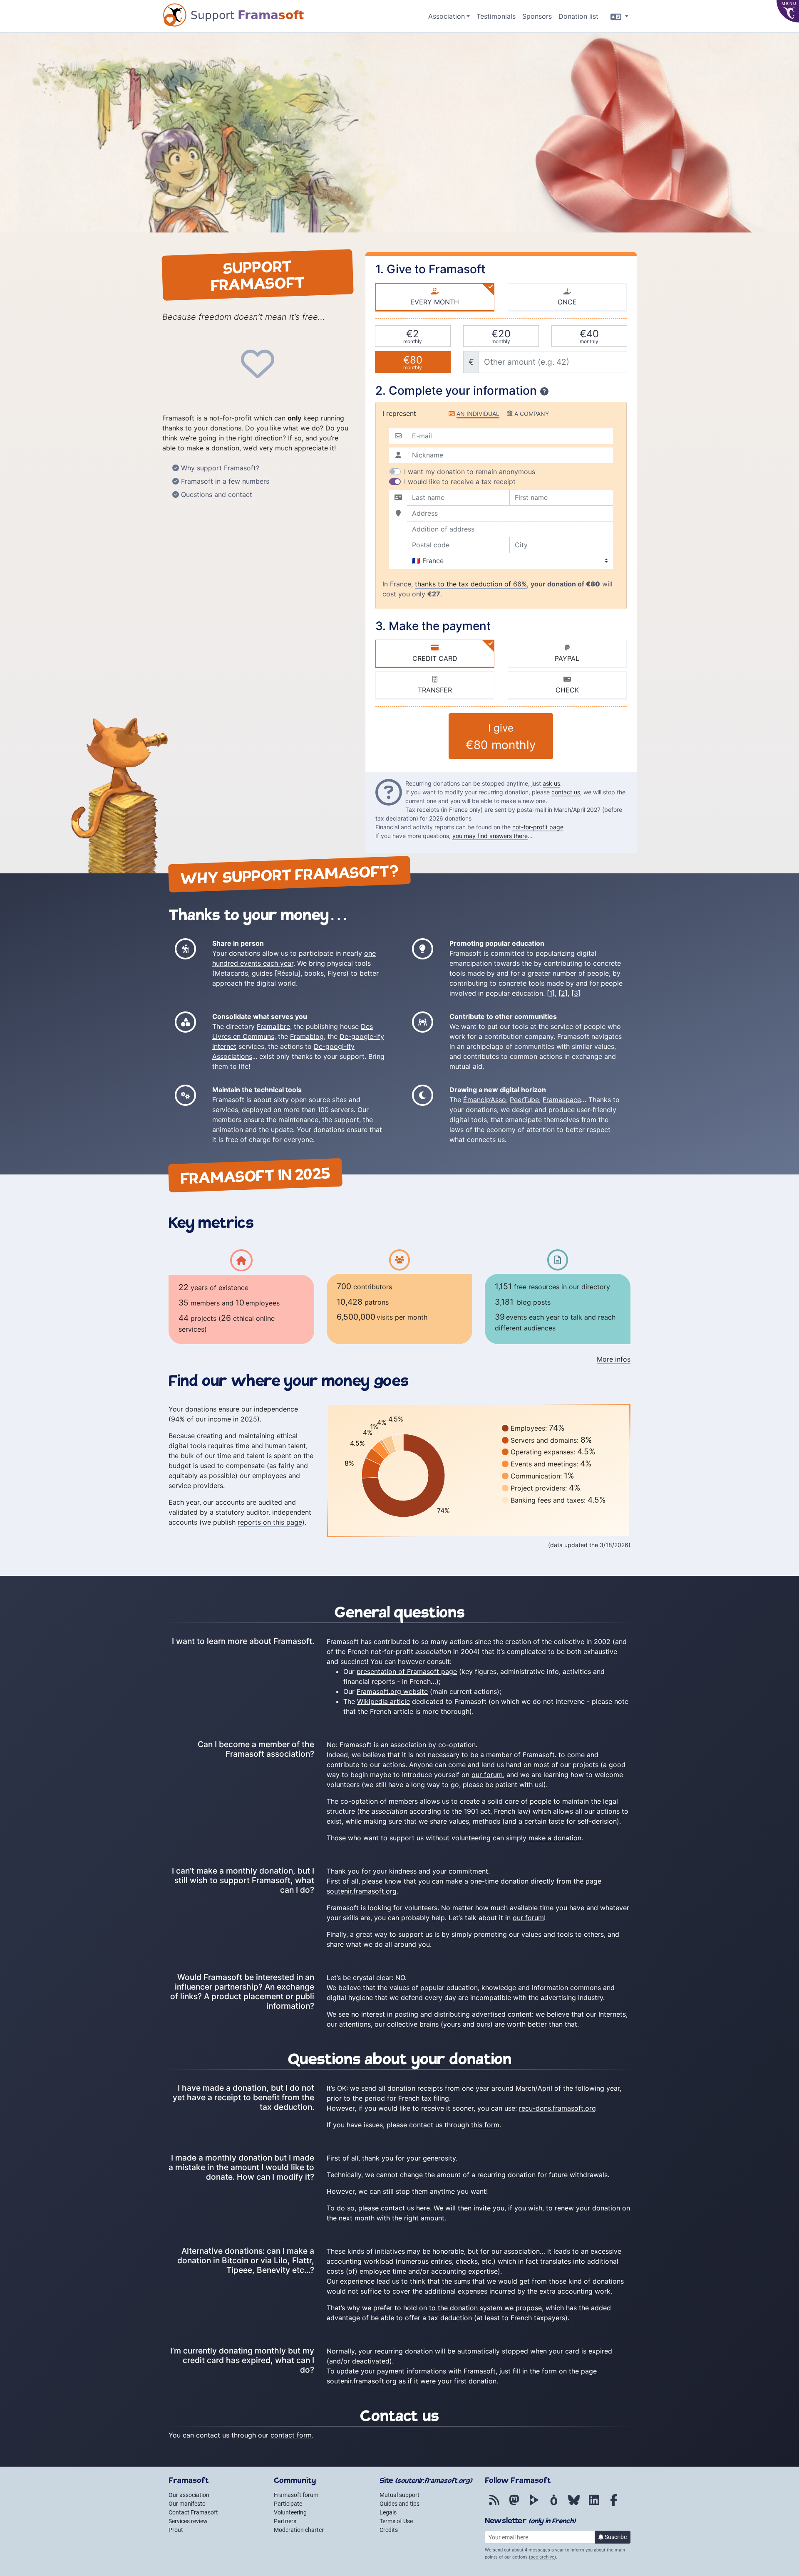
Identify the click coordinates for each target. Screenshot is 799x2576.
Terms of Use (396, 2521)
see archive (542, 2557)
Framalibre (273, 1026)
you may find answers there (490, 836)
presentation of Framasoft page (407, 1671)
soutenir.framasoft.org (362, 1891)
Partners (285, 2521)
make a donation (555, 1838)
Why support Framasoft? (220, 468)
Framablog (307, 1036)
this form (485, 2125)
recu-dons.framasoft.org (557, 2108)
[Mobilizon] (554, 2504)
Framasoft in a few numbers (225, 481)
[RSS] (494, 2504)
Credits (389, 2530)
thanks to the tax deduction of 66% (471, 584)
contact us (566, 792)
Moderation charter (299, 2530)
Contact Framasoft (193, 2512)
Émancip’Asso (485, 1100)
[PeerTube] (534, 2504)
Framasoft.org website (392, 1691)
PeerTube (524, 1100)
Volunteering (290, 2512)
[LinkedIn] (594, 2504)
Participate (288, 2504)
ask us (551, 783)
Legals (388, 2512)
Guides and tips (399, 2504)
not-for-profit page (538, 827)
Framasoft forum (296, 2495)
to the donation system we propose (485, 2308)
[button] (449, 16)
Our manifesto (187, 2504)
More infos (614, 1359)
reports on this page (270, 1522)
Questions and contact (217, 494)
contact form (291, 2435)
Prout (176, 2530)
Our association (189, 2495)
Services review (188, 2521)
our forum (487, 1775)
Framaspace (562, 1100)
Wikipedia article (383, 1701)
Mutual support (399, 2495)
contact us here (405, 2208)
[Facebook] (614, 2504)
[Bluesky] (574, 2504)
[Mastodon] (514, 2504)
